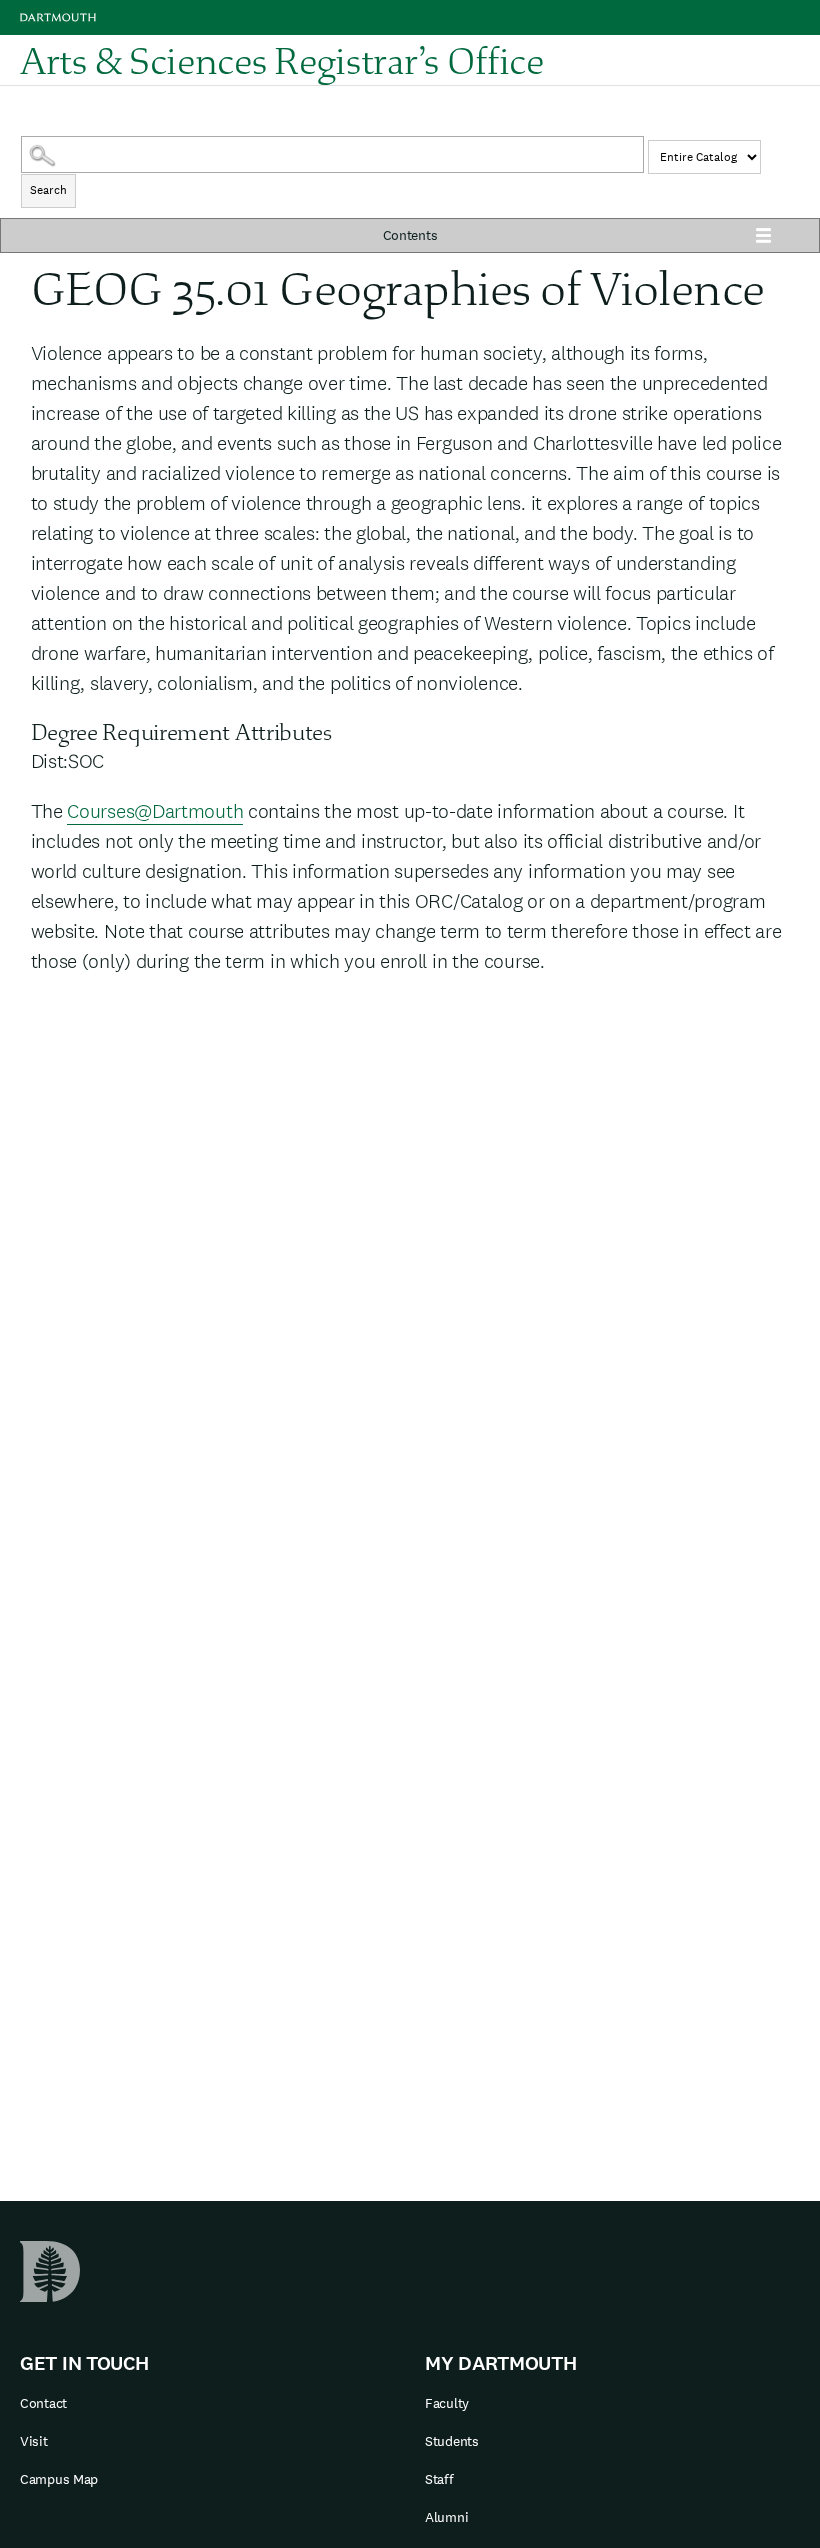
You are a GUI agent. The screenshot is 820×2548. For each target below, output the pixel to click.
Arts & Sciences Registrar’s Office (282, 60)
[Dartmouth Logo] (58, 17)
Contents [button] (410, 235)
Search (48, 190)
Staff (439, 2479)
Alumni (446, 2517)
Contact (43, 2403)
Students (452, 2441)
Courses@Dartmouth (155, 811)
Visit (34, 2441)
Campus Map (59, 2479)
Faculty (447, 2403)
